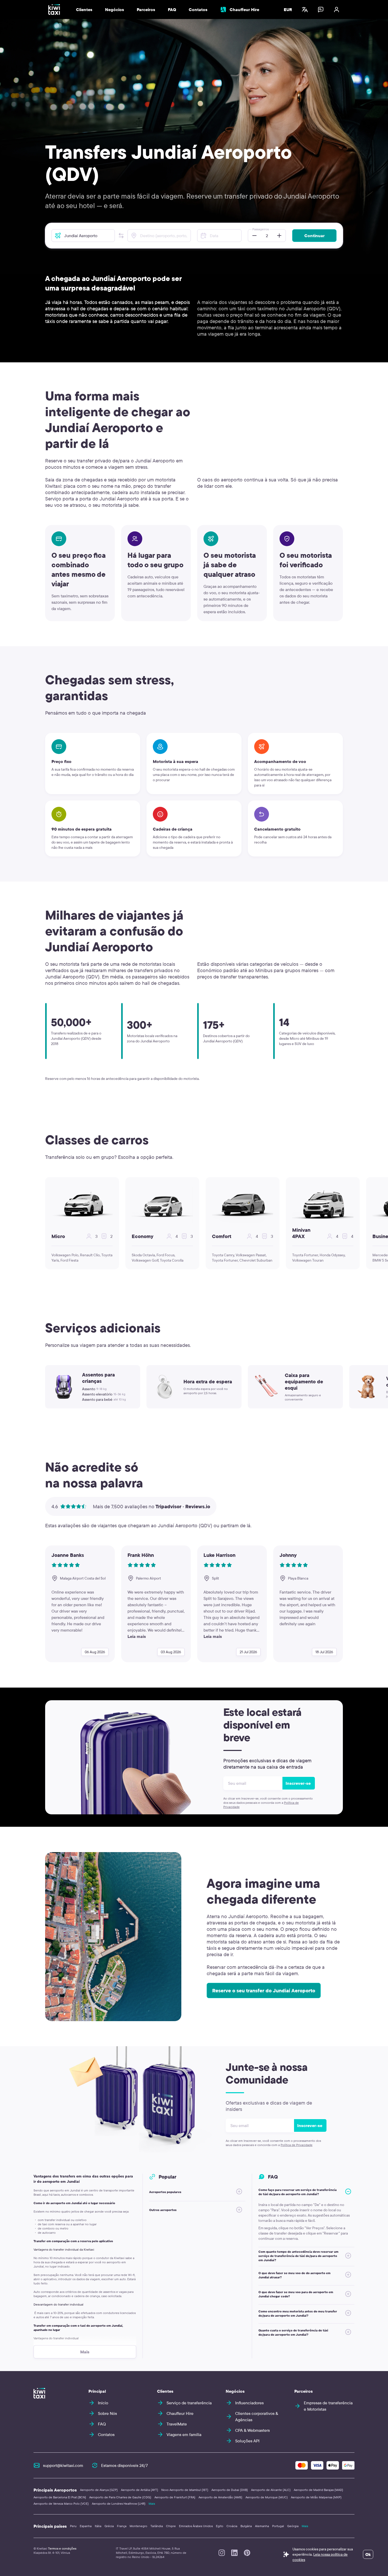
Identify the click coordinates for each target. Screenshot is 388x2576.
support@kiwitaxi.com (63, 2465)
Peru (73, 2526)
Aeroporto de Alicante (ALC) (271, 2490)
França (122, 2526)
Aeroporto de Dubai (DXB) (230, 2490)
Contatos (198, 10)
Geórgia (293, 2526)
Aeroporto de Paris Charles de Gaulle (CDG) (120, 2497)
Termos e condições (62, 2548)
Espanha (86, 2526)
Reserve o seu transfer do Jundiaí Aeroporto (264, 1990)
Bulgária (246, 2526)
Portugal (278, 2526)
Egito (220, 2526)
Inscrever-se (298, 1783)
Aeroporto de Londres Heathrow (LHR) (119, 2504)
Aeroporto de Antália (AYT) (139, 2490)
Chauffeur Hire (244, 10)
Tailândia (157, 2526)
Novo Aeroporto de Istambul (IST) (185, 2490)
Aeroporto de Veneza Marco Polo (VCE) (61, 2504)
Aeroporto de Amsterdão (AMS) (220, 2497)
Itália (98, 2526)
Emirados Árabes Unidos (196, 2526)
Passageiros (261, 229)
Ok (368, 2554)
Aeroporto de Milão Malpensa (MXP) (316, 2497)
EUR (288, 10)
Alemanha (262, 2526)
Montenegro (138, 2526)
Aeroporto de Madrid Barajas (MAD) (318, 2490)
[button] (121, 236)
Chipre (171, 2526)
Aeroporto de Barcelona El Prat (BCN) (60, 2497)
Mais (152, 2504)
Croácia (232, 2526)
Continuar (314, 236)
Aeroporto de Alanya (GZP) (99, 2490)
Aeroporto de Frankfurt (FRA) (175, 2497)
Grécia (109, 2526)
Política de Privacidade (297, 2145)
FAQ (172, 10)
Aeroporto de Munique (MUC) (267, 2497)
